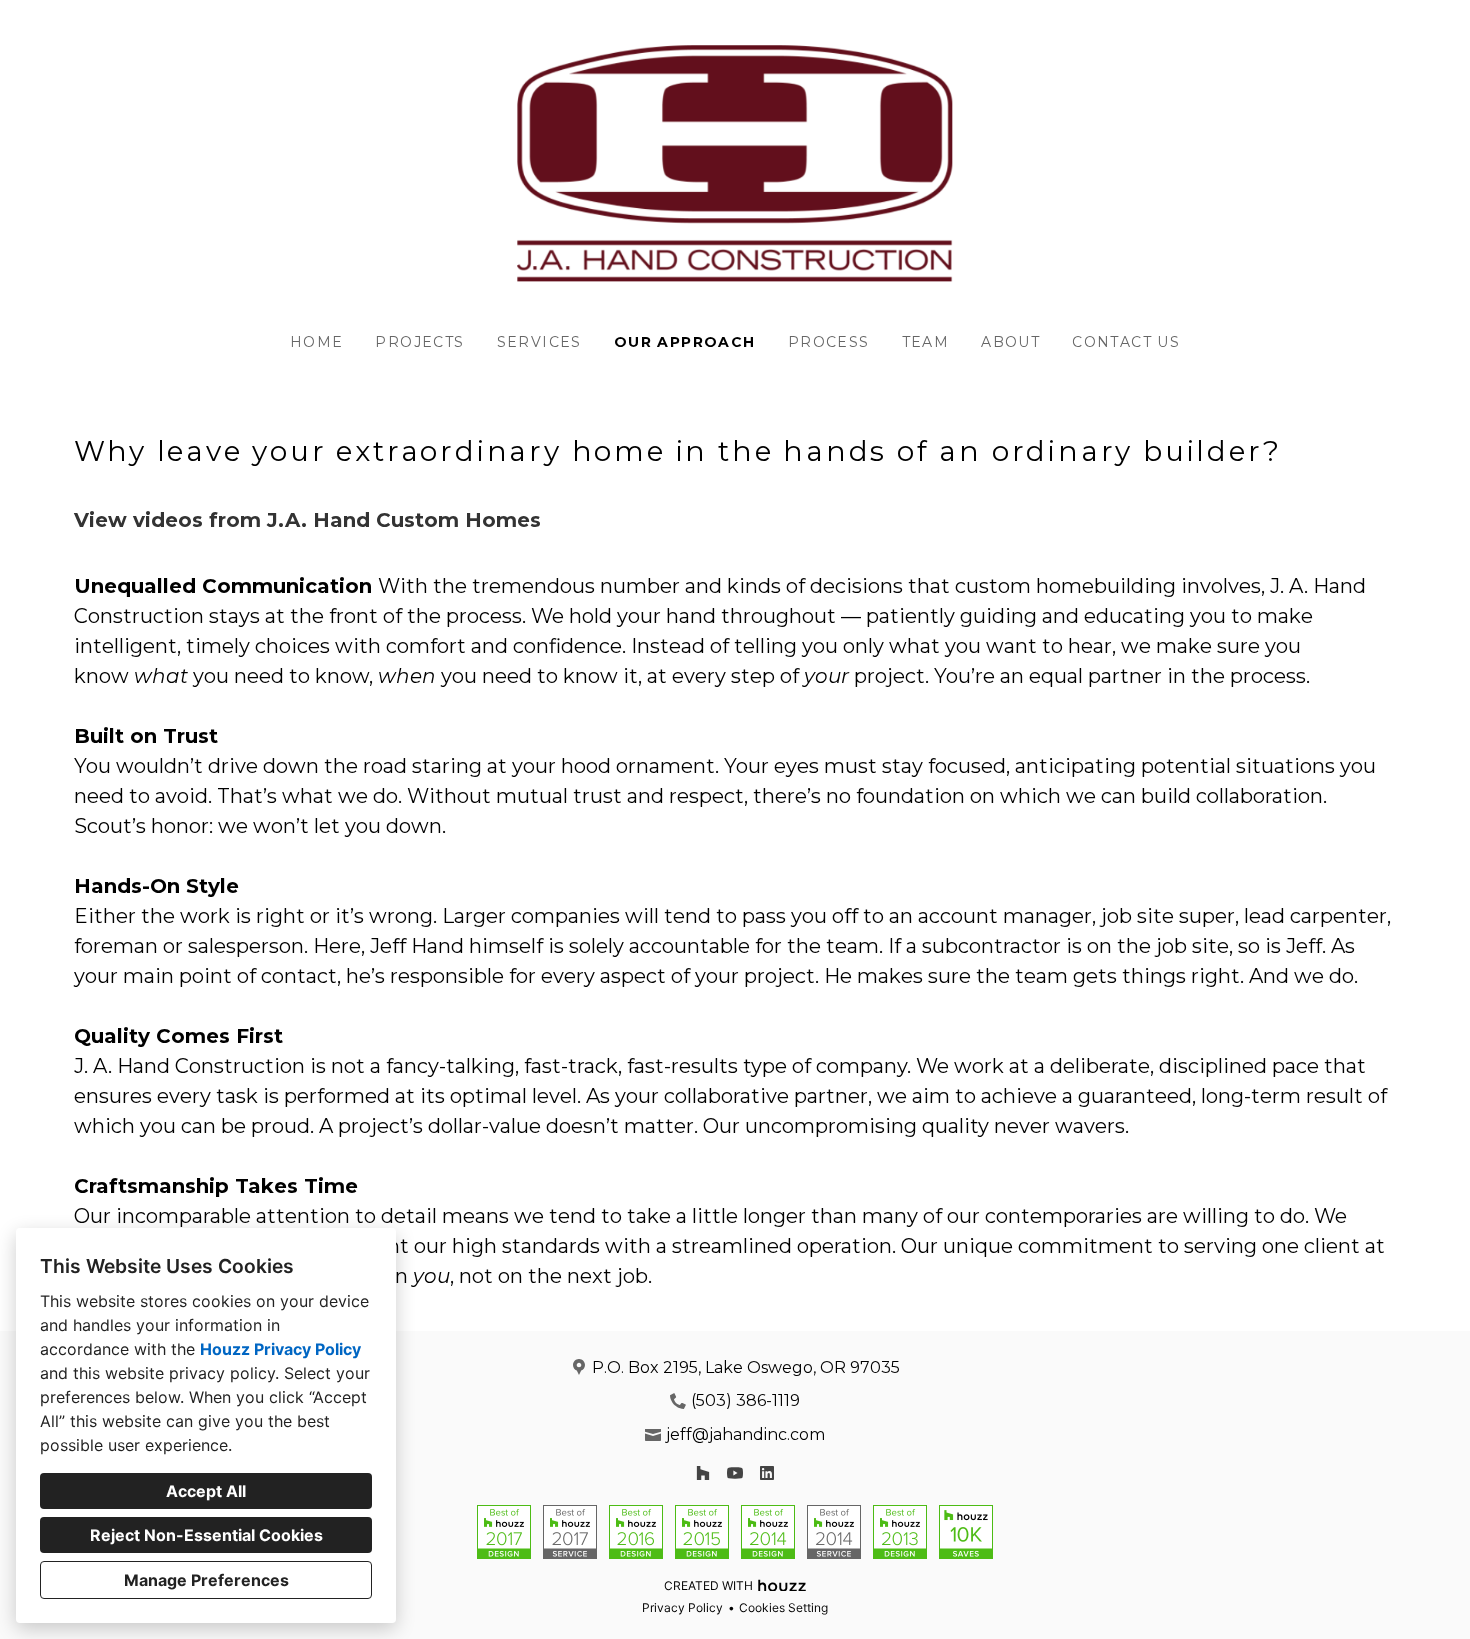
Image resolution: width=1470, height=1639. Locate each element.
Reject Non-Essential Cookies (206, 1535)
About (1010, 342)
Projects (419, 342)
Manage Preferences (206, 1580)
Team (926, 342)
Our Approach (685, 342)
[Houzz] (703, 1473)
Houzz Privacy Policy (280, 1349)
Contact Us (1126, 342)
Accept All (206, 1491)
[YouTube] (735, 1473)
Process (829, 342)
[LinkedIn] (767, 1473)
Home (317, 342)
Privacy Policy (682, 1607)
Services (539, 342)
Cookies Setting (783, 1607)
